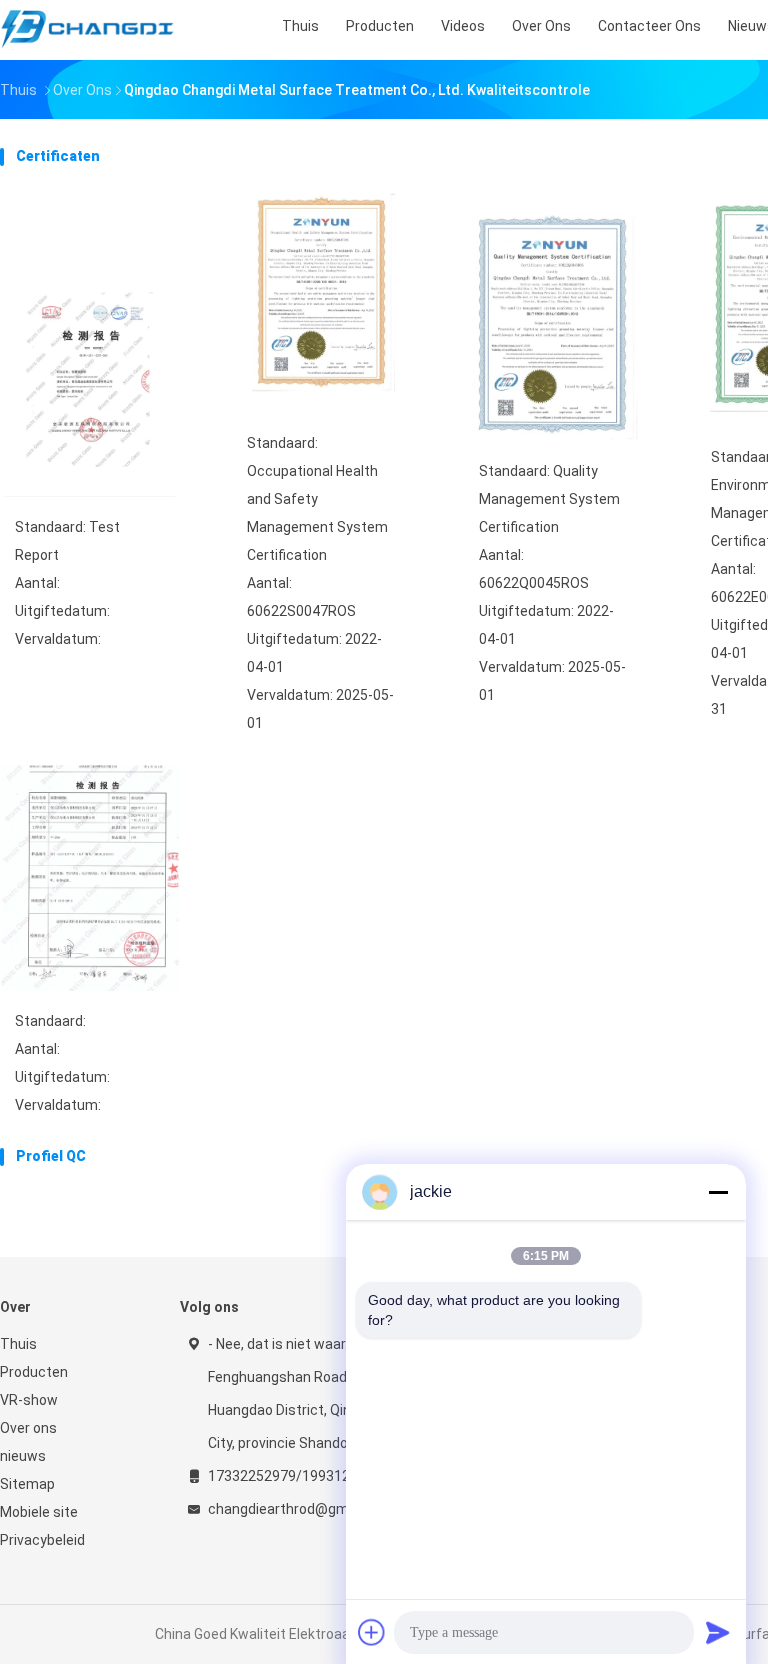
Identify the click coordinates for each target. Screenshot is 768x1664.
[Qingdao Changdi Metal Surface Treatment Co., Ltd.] (88, 30)
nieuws (23, 1456)
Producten (34, 1372)
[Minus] (718, 1192)
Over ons (28, 1428)
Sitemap (27, 1484)
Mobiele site (39, 1512)
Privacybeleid (42, 1540)
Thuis (18, 1344)
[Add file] (372, 1632)
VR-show (29, 1400)
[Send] (718, 1632)
